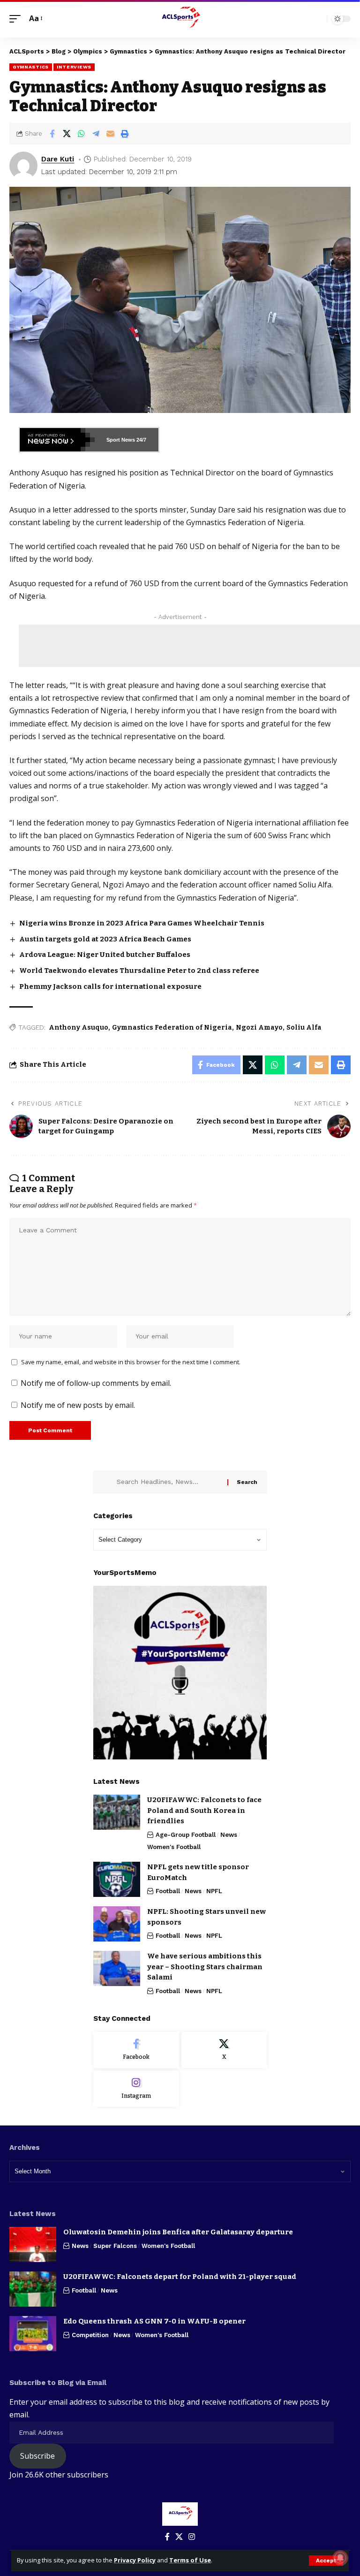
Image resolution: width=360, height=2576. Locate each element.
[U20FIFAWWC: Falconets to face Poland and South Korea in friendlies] (117, 1812)
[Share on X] (67, 134)
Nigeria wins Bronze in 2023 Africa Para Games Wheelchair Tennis (142, 923)
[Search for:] (169, 1482)
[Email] (110, 134)
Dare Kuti (58, 159)
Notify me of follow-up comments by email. (96, 1383)
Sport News (121, 440)
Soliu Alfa (304, 1028)
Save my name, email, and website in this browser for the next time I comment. (131, 1362)
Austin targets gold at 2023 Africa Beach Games (105, 939)
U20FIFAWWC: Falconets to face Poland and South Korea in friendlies (204, 1810)
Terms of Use (190, 2560)
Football (168, 1891)
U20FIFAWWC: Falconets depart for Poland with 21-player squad (180, 2277)
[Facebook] (136, 2050)
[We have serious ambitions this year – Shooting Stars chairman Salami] (117, 1968)
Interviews (74, 67)
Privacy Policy (135, 2560)
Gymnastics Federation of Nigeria (172, 1028)
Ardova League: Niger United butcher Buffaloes (105, 955)
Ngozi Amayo (259, 1028)
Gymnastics (31, 67)
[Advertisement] (189, 646)
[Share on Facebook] (52, 134)
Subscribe (37, 2456)
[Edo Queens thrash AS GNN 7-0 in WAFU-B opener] (33, 2334)
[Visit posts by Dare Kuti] (23, 166)
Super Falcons (115, 2246)
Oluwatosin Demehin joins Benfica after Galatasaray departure (178, 2232)
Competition (90, 2335)
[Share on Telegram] (96, 134)
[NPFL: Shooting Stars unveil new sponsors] (117, 1924)
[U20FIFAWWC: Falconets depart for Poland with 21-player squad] (33, 2289)
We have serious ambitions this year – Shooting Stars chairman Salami (205, 1967)
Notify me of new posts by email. (78, 1405)
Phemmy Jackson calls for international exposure (110, 986)
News (229, 1835)
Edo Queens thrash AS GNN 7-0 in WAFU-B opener (154, 2321)
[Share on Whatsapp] (81, 134)
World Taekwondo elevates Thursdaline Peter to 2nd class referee (139, 971)
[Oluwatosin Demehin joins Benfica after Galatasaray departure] (33, 2244)
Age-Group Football (186, 1835)
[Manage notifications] (340, 2558)
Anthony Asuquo (79, 1028)
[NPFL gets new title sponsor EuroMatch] (117, 1879)
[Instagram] (136, 2089)
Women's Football (174, 1847)
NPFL (214, 1891)
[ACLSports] (180, 19)
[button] (326, 2561)
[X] (224, 2050)
